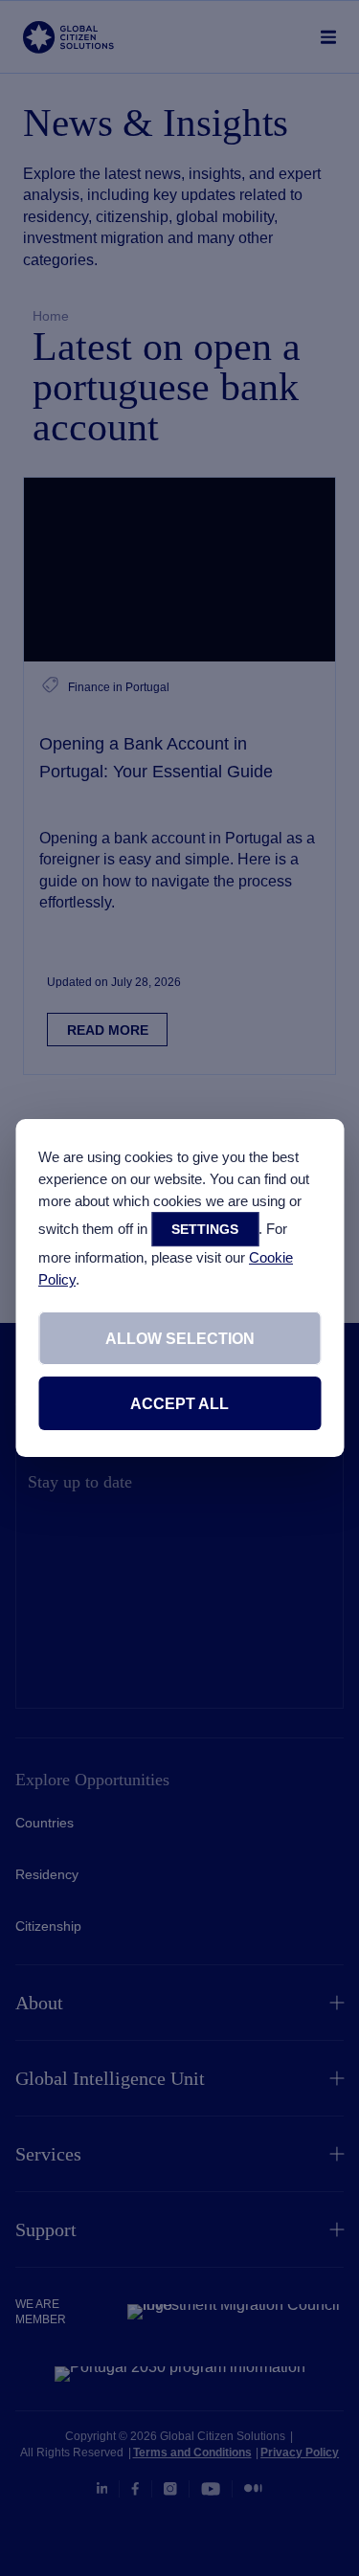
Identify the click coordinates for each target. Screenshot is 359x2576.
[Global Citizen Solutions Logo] (68, 37)
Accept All (179, 1404)
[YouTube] (211, 2489)
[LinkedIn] (102, 2489)
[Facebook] (135, 2489)
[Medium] (253, 2488)
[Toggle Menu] (329, 37)
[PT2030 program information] (180, 2374)
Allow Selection (180, 1339)
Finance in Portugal (119, 687)
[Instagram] (170, 2489)
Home (51, 316)
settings (205, 1229)
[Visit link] (179, 570)
